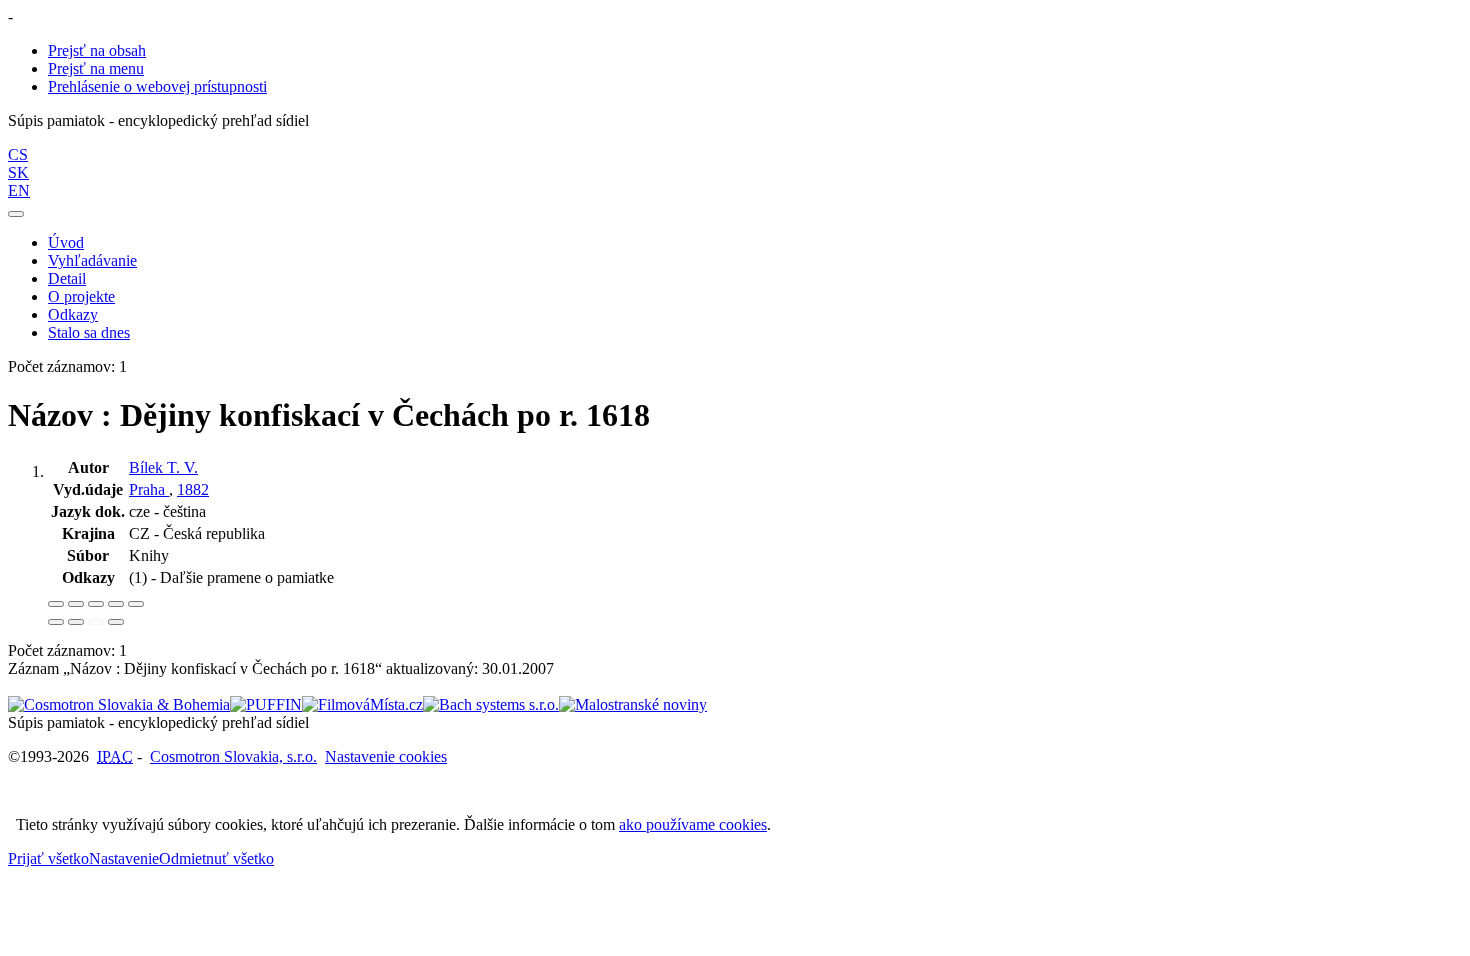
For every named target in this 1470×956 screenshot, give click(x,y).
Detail (67, 278)
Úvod (66, 242)
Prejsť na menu (96, 68)
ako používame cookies (693, 824)
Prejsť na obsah (97, 50)
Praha (149, 489)
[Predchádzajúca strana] (96, 622)
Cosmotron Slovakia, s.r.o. (233, 756)
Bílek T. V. (163, 467)
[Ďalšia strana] (116, 622)
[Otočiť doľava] (56, 622)
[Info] (136, 604)
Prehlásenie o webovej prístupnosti (157, 86)
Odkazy (73, 314)
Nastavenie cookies (386, 756)
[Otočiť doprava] (76, 622)
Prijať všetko (48, 858)
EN (19, 190)
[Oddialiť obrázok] (76, 604)
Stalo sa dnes (89, 332)
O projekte (81, 296)
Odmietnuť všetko (216, 858)
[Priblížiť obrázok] (56, 604)
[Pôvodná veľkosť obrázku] (96, 604)
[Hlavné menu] (16, 214)
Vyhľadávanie (92, 260)
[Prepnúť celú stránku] (116, 604)
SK (18, 172)
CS (18, 154)
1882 (193, 489)
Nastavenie (124, 858)
